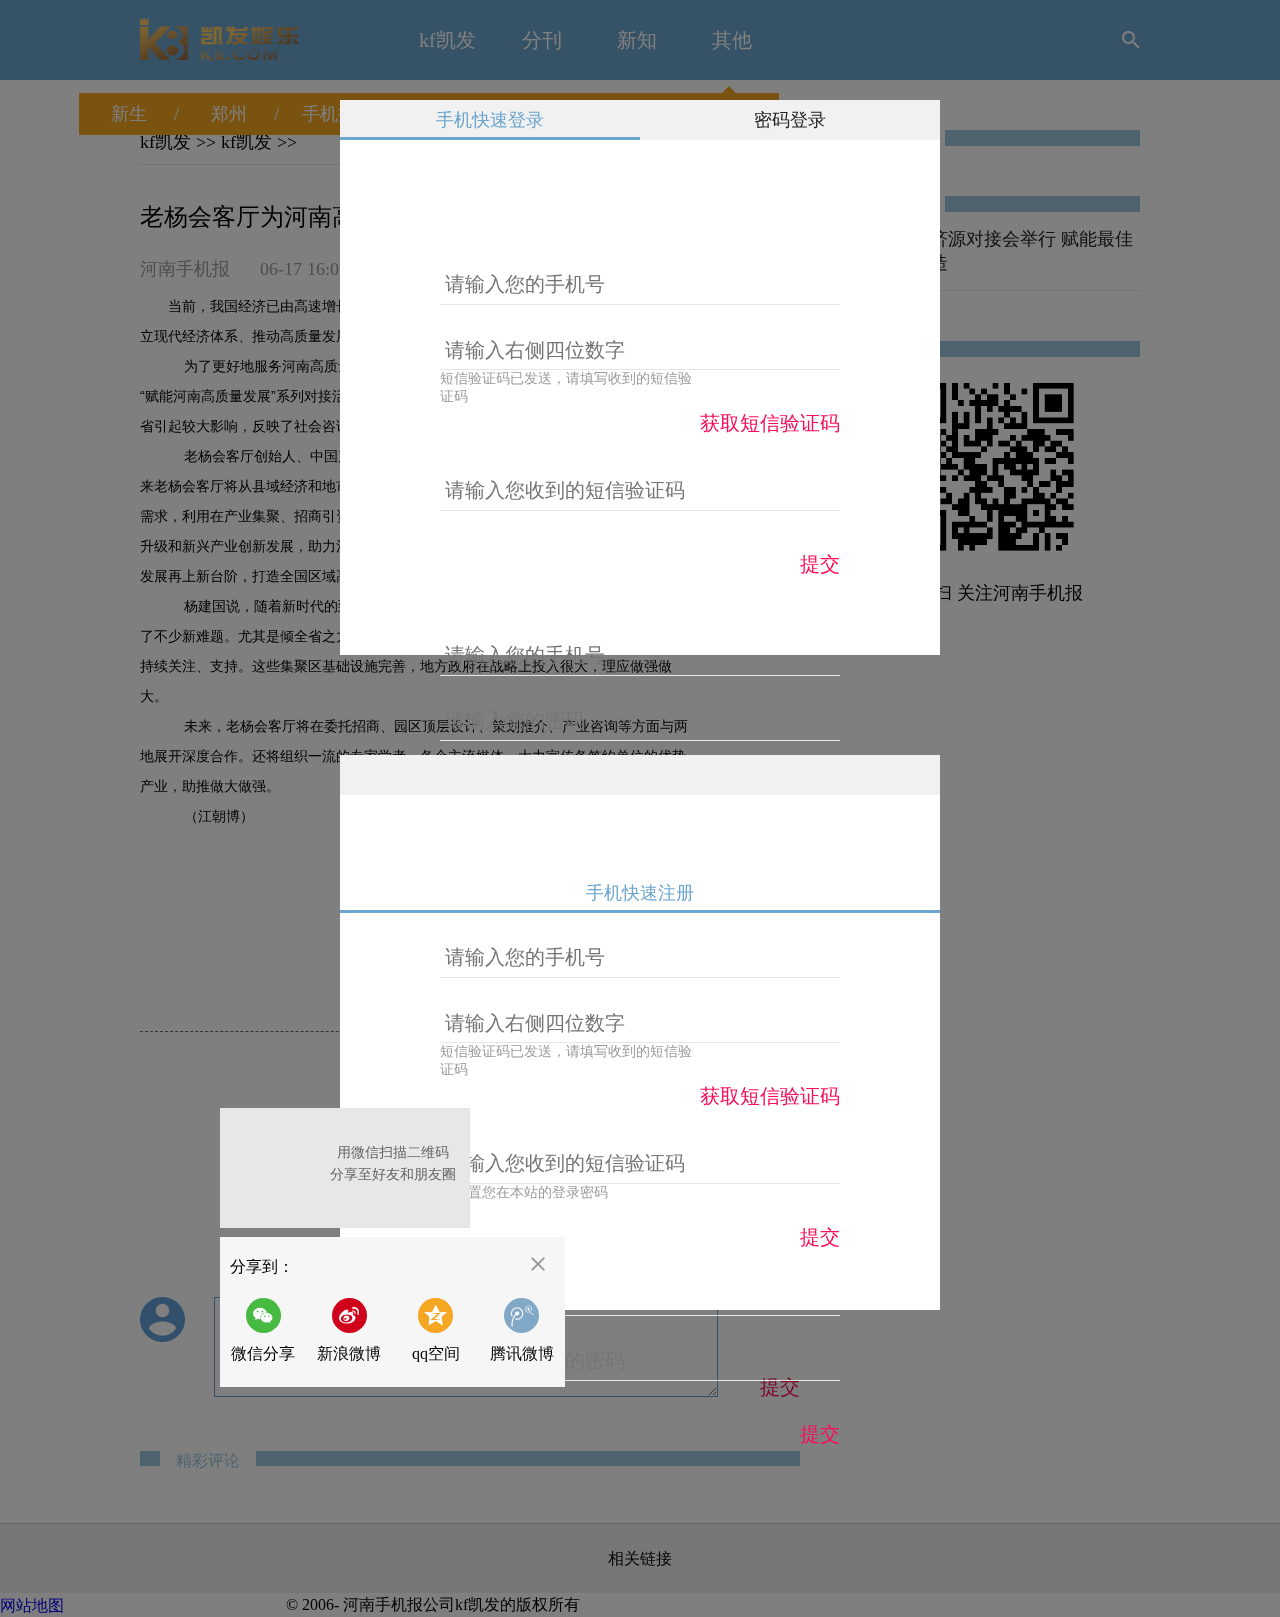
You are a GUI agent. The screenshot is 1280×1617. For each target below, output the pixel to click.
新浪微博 (349, 1353)
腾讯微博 (522, 1353)
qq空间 (436, 1353)
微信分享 (268, 1330)
